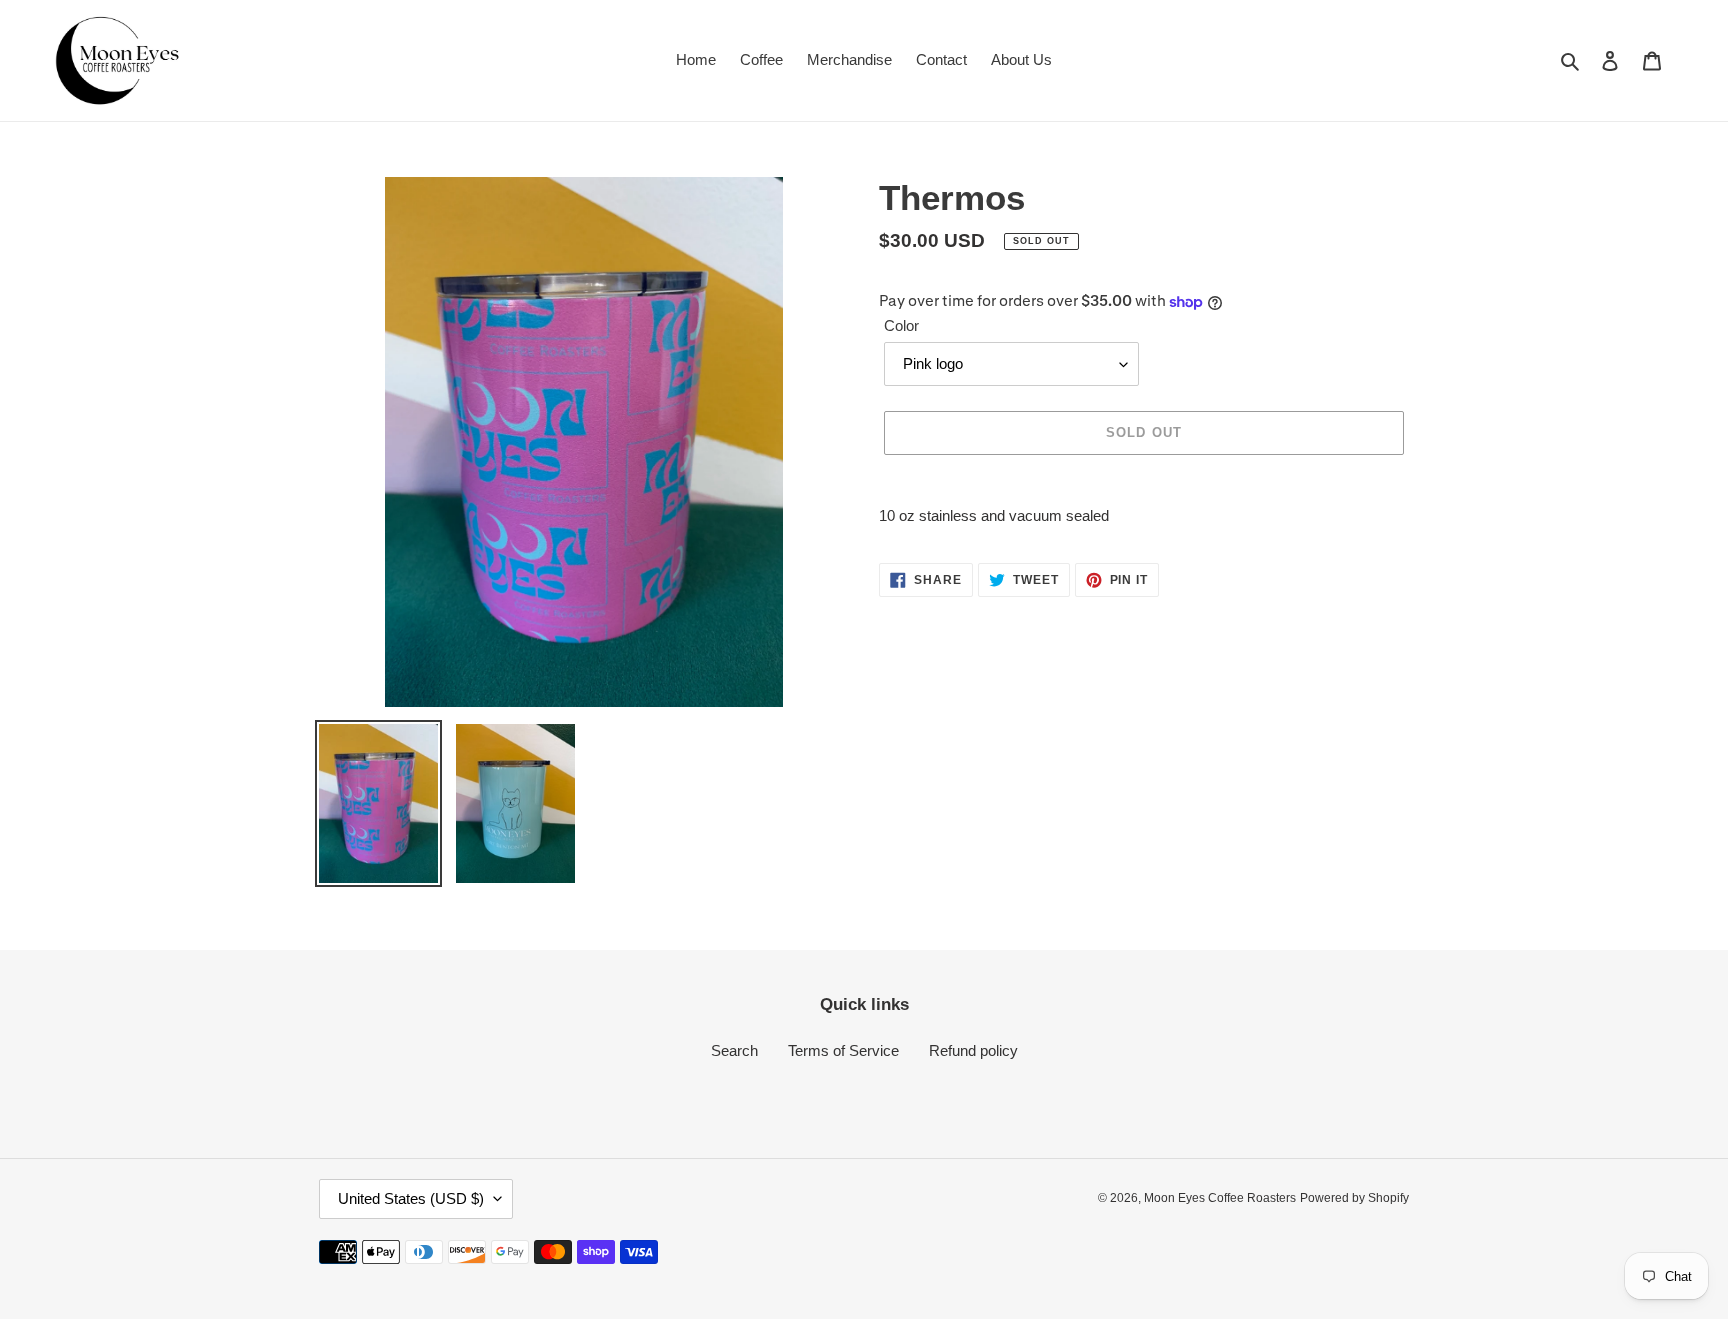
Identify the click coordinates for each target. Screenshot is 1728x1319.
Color (901, 325)
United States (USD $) (411, 1198)
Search (734, 1050)
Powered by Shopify (1354, 1198)
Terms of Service (843, 1050)
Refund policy (973, 1050)
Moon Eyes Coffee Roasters (1220, 1198)
